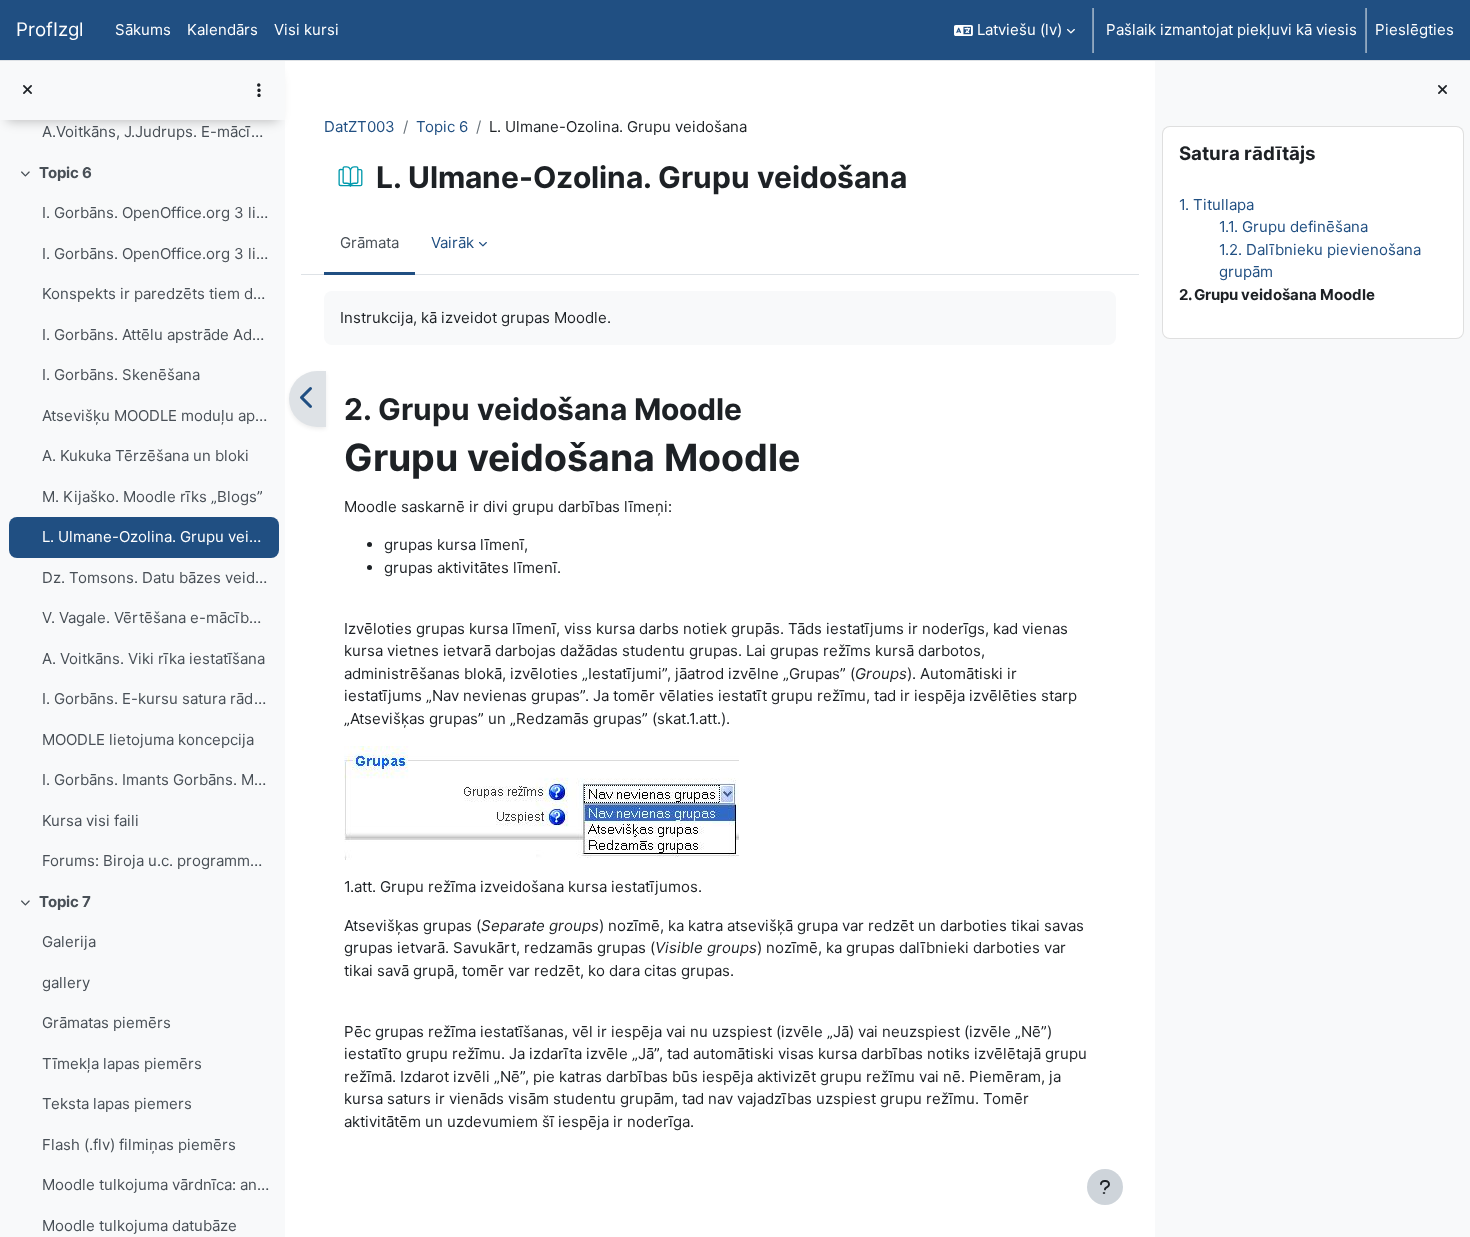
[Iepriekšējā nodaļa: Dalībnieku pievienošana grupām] (307, 399)
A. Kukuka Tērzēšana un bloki (145, 455)
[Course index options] (259, 90)
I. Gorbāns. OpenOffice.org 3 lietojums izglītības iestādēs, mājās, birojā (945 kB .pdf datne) (155, 253)
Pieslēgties (1414, 29)
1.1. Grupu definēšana (1292, 226)
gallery (66, 982)
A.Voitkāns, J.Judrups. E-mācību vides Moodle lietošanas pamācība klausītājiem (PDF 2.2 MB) (155, 131)
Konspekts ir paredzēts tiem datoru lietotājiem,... (155, 293)
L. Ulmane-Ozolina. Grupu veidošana (155, 536)
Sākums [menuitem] (143, 29)
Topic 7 (65, 901)
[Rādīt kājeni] (1105, 1187)
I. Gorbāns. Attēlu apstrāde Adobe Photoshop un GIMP (155, 334)
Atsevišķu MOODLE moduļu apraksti (155, 415)
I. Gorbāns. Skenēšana (121, 374)
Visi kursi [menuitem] (306, 29)
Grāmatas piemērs (106, 1022)
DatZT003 (359, 126)
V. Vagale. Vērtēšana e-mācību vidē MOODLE (155, 617)
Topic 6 (65, 172)
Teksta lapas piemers (117, 1103)
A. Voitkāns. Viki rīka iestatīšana (153, 658)
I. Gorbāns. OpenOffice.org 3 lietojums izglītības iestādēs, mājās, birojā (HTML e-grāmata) (155, 212)
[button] (1014, 30)
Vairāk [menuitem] (452, 242)
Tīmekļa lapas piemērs (122, 1063)
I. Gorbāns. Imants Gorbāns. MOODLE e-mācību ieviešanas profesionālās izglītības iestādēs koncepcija (155, 779)
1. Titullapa (1215, 204)
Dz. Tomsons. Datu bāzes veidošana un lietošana (155, 577)
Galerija (69, 941)
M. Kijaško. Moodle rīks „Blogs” (152, 496)
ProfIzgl (49, 29)
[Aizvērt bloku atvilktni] (1442, 90)
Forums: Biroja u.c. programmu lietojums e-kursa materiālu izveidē (155, 860)
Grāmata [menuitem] (369, 242)
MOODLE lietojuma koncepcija (148, 739)
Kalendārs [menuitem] (222, 29)
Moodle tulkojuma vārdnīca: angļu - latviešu (155, 1184)
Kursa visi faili (90, 820)
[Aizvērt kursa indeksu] (27, 90)
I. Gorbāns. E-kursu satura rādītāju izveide (155, 698)
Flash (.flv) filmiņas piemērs (139, 1144)
